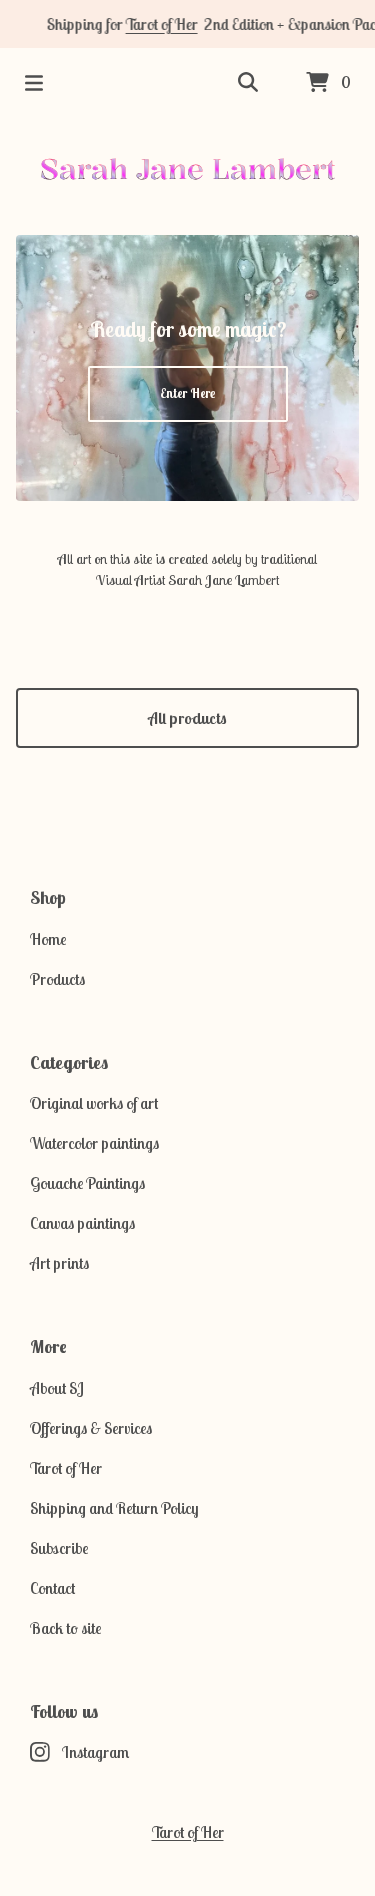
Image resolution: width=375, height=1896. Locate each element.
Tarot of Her (154, 24)
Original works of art (94, 1103)
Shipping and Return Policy (114, 1508)
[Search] (248, 83)
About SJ (57, 1388)
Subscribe (59, 1548)
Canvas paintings (82, 1223)
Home (48, 939)
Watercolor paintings (94, 1143)
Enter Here (187, 393)
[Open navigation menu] (34, 83)
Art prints (59, 1263)
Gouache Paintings (87, 1183)
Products (57, 979)
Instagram (95, 1752)
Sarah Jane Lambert (188, 168)
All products (187, 718)
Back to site (65, 1628)
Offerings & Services (91, 1428)
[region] (187, 24)
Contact (52, 1588)
